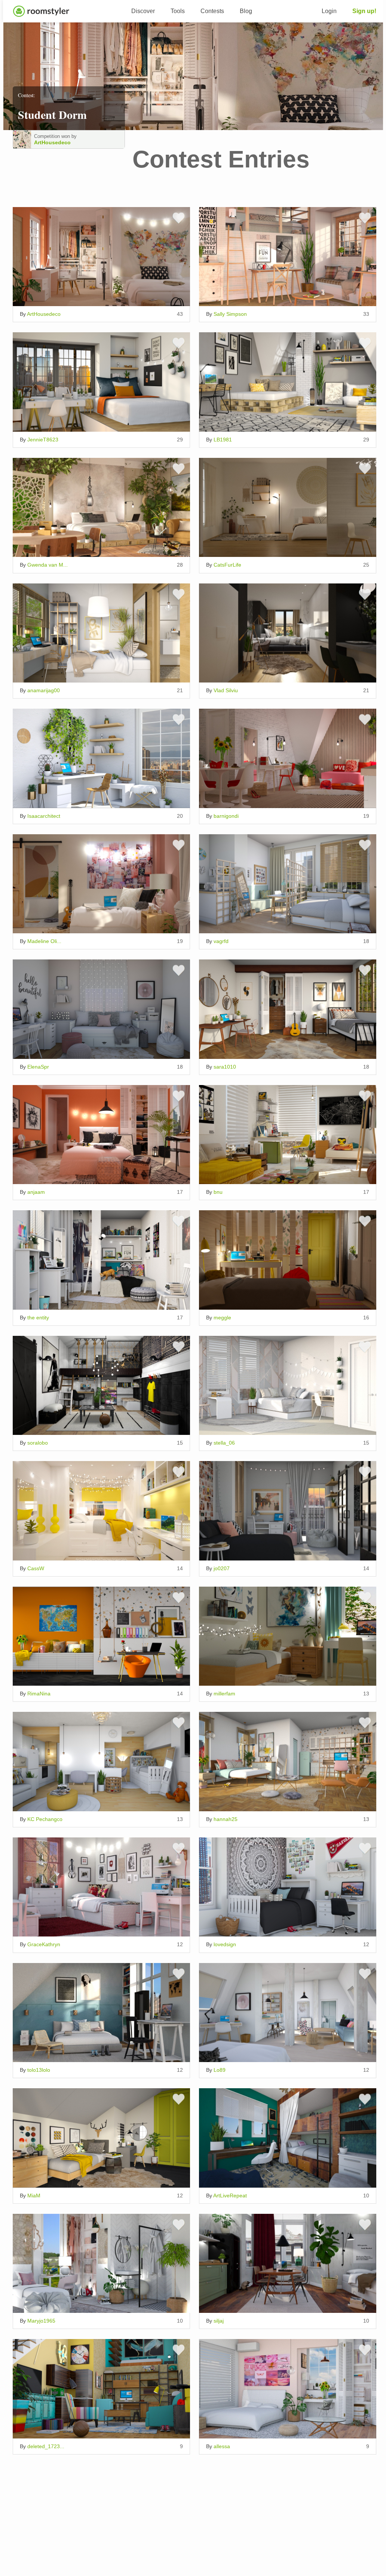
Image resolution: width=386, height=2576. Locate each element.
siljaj (219, 2321)
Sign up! (364, 11)
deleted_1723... (46, 2446)
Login (329, 11)
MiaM (34, 2196)
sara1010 (225, 1067)
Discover (143, 11)
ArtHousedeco (52, 142)
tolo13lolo (39, 2070)
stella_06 (224, 1443)
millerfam (224, 1694)
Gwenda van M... (48, 565)
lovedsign (225, 1944)
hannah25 (226, 1819)
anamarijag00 (44, 690)
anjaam (36, 1192)
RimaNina (39, 1694)
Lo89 (220, 2070)
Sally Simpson (230, 314)
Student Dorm (52, 114)
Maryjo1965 (41, 2321)
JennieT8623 (43, 440)
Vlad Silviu (226, 690)
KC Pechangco (45, 1819)
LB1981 (223, 440)
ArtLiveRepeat (230, 2196)
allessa (222, 2446)
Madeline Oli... (44, 941)
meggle (222, 1318)
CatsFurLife (227, 565)
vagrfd (221, 941)
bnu (218, 1192)
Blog (246, 11)
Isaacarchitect (44, 816)
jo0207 (222, 1568)
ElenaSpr (38, 1067)
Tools (178, 11)
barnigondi (226, 816)
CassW (36, 1568)
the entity (38, 1318)
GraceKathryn (44, 1944)
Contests (212, 11)
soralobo (38, 1443)
